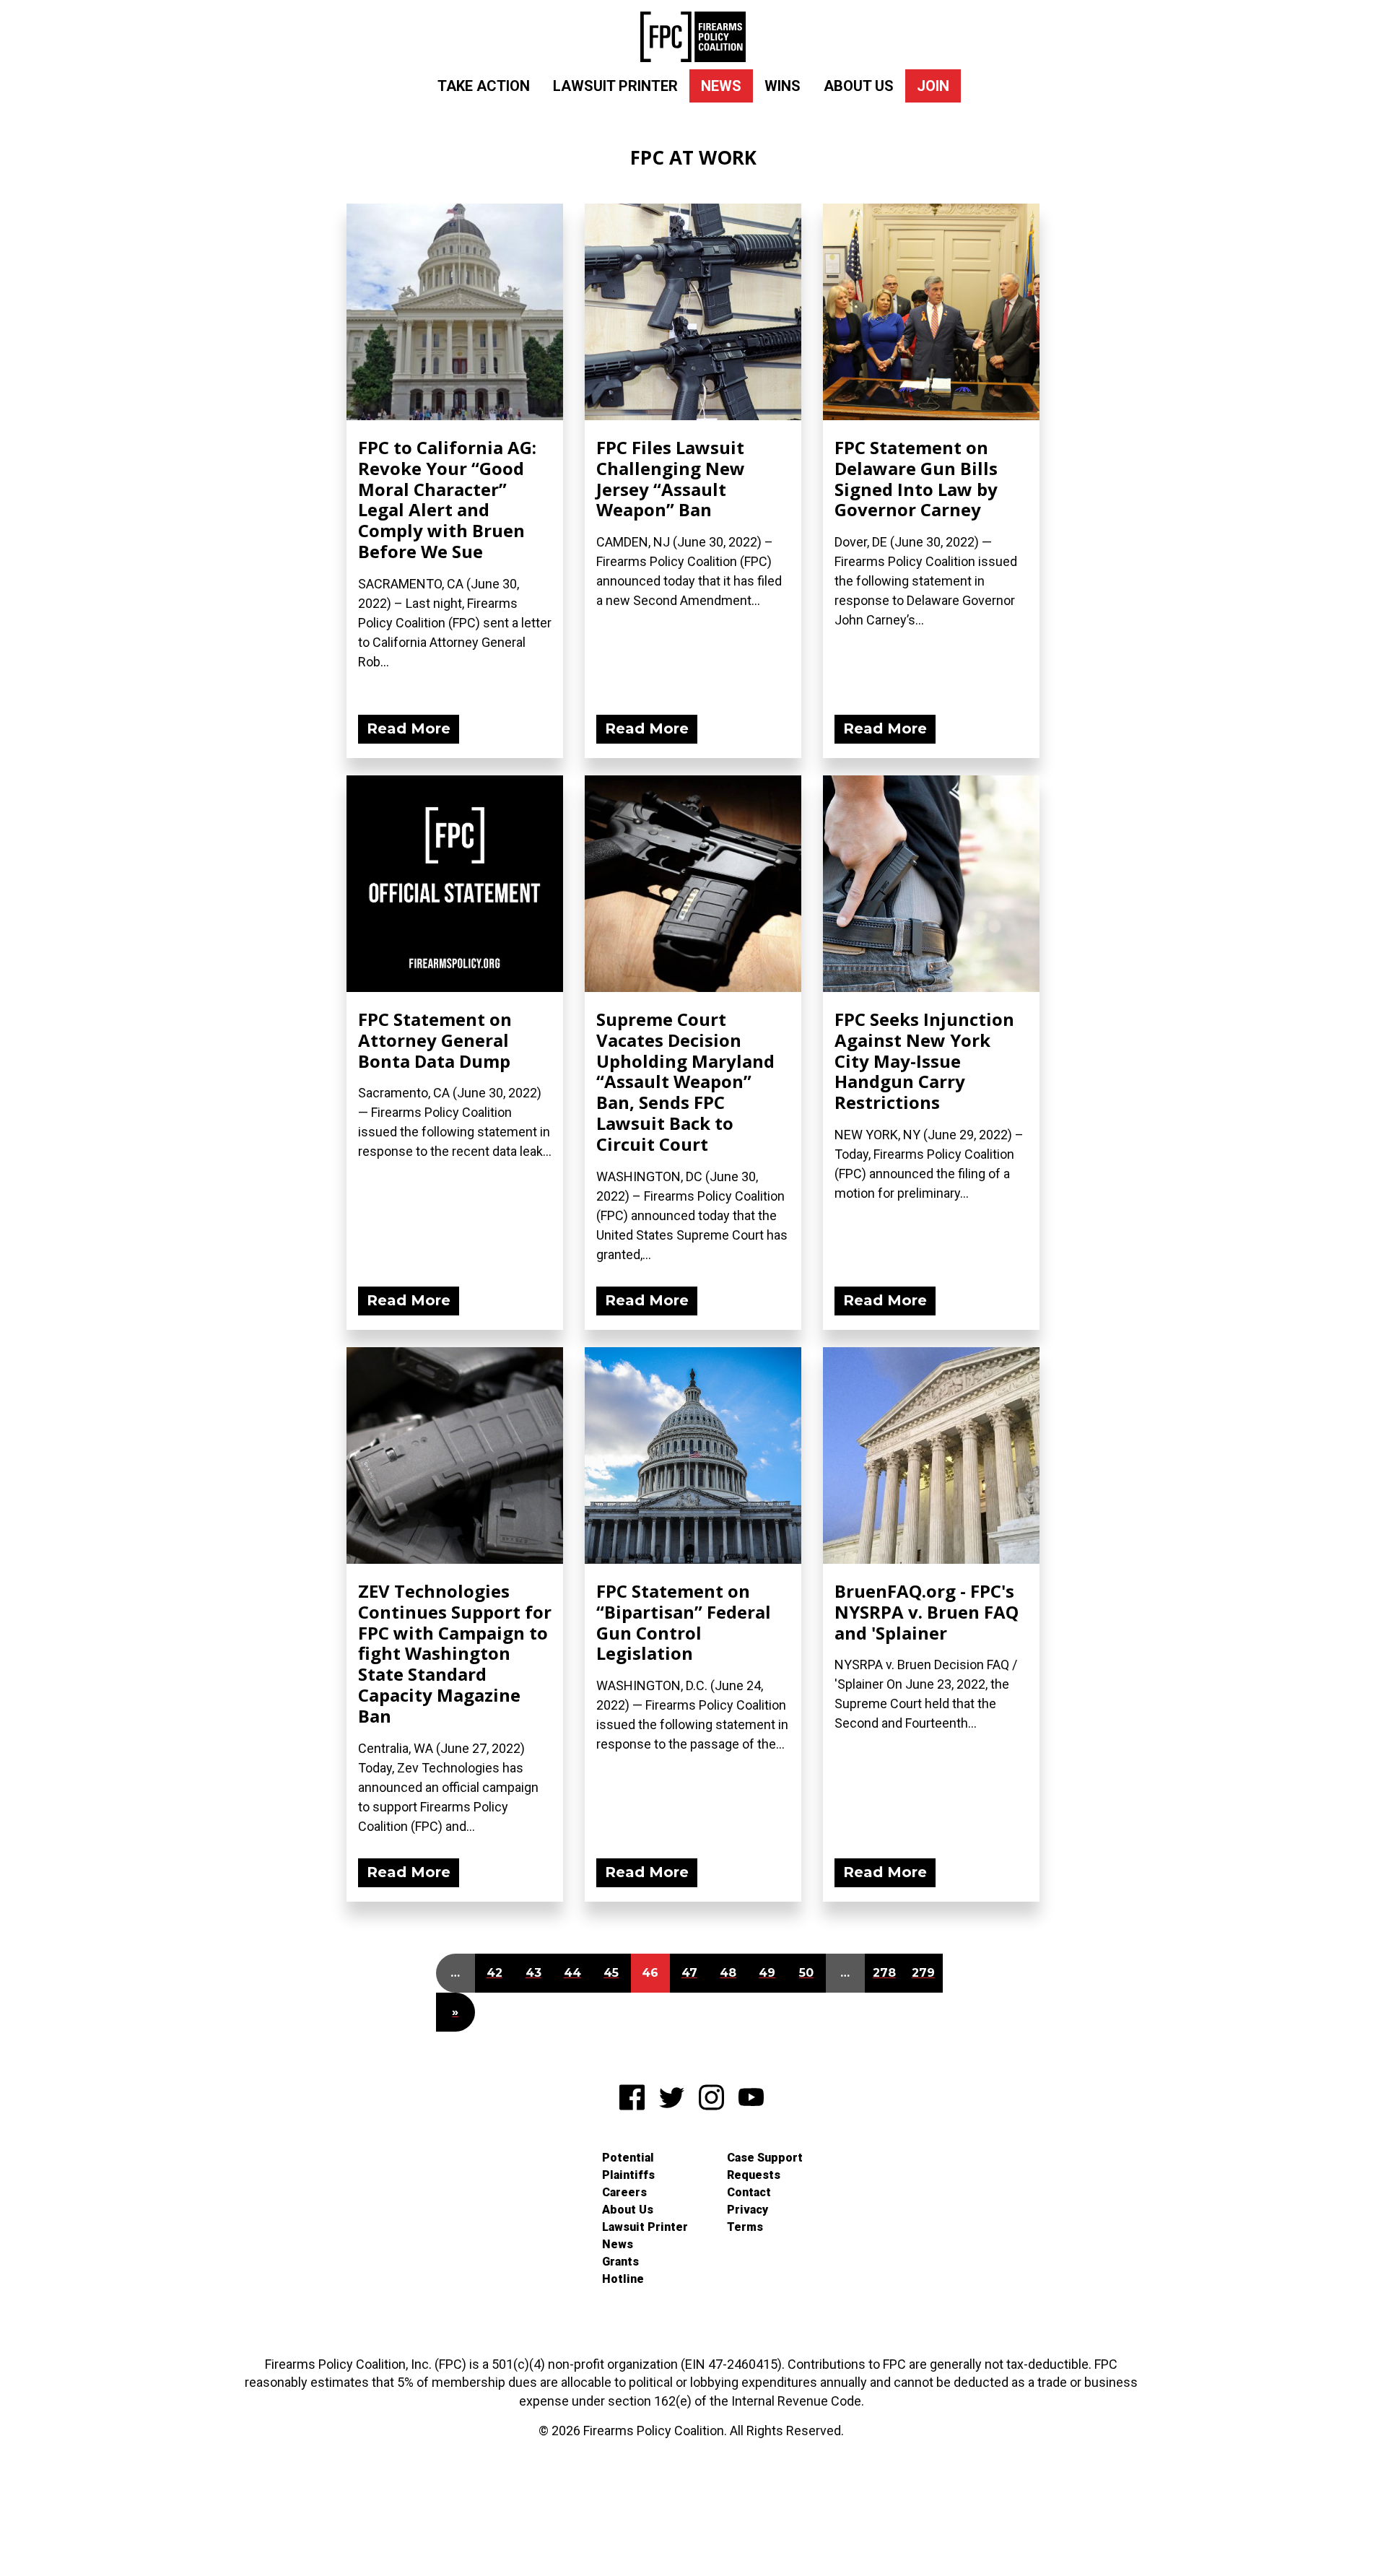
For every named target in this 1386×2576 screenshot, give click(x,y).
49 (767, 1973)
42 (494, 1973)
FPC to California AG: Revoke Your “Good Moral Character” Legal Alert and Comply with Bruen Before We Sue (447, 499)
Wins (783, 86)
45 (611, 1973)
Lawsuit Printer (615, 86)
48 (728, 1973)
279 (923, 1973)
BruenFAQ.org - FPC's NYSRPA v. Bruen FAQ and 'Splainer (927, 1612)
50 (806, 1973)
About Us (859, 86)
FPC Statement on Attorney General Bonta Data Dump (435, 1040)
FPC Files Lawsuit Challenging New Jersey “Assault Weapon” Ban (671, 478)
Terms (745, 2227)
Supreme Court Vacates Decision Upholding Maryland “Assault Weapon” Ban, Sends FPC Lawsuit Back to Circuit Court (685, 1082)
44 (572, 1973)
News (721, 86)
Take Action (484, 86)
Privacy (748, 2210)
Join (933, 86)
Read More (409, 728)
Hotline (623, 2279)
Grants (620, 2262)
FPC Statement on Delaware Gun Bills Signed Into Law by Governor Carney (916, 478)
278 (884, 1973)
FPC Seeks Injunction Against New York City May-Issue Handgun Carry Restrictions (924, 1061)
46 (650, 1973)
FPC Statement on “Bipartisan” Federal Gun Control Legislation (684, 1622)
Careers (624, 2192)
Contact (749, 2192)
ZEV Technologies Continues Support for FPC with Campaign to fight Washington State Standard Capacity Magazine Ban (455, 1653)
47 (689, 1973)
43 (533, 1973)
